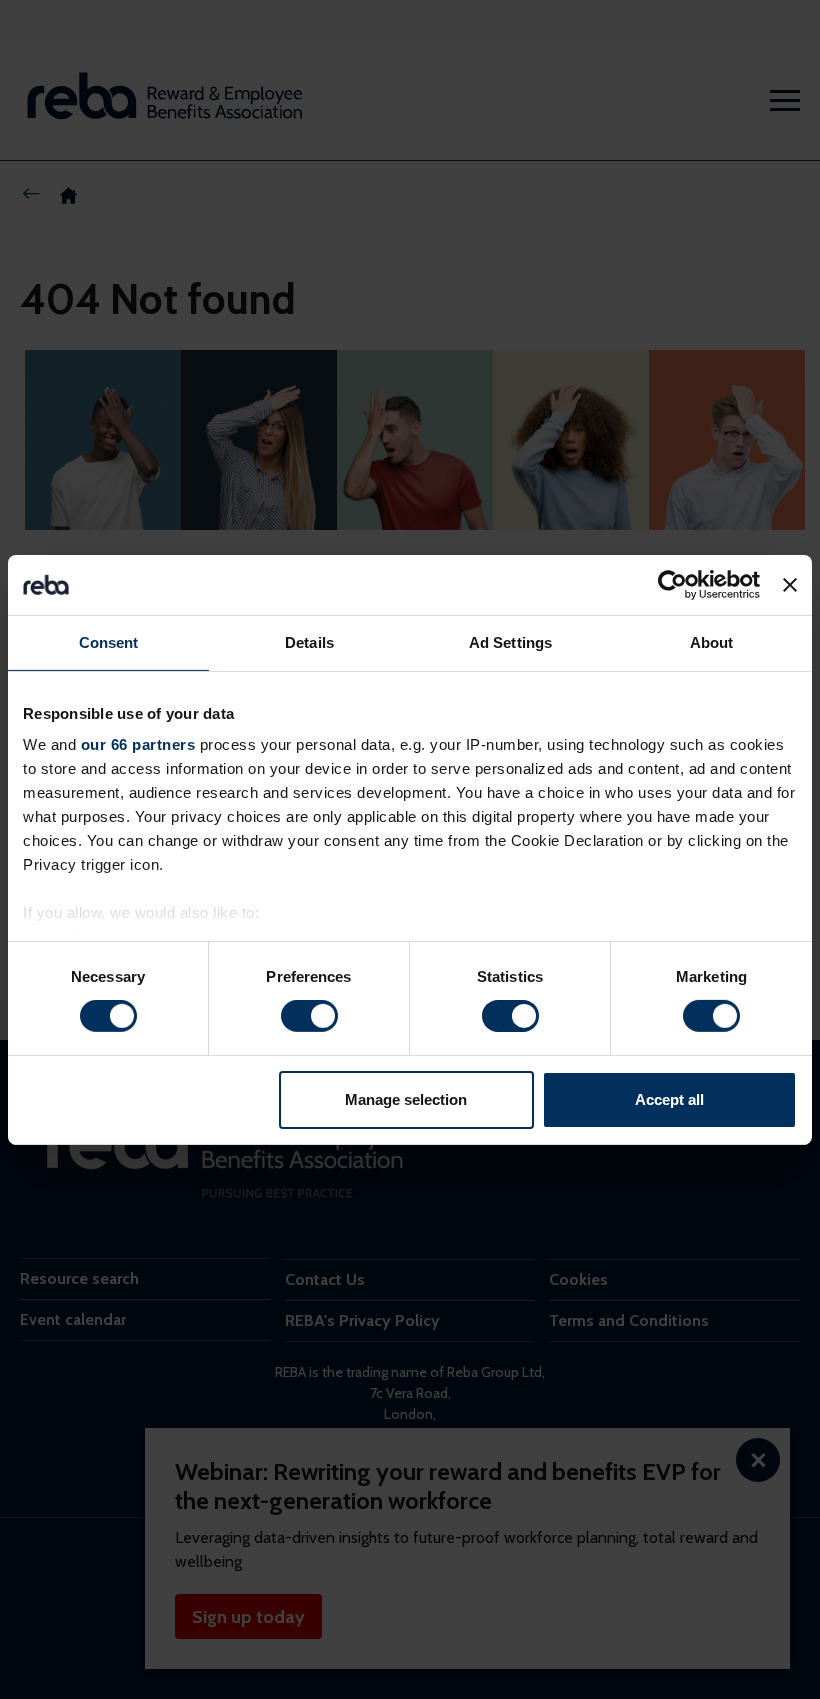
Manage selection (406, 1099)
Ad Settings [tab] (510, 641)
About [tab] (712, 641)
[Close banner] (790, 584)
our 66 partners (138, 744)
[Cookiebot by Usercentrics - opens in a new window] (672, 584)
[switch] (309, 1016)
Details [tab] (309, 641)
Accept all (669, 1099)
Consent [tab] (109, 641)
